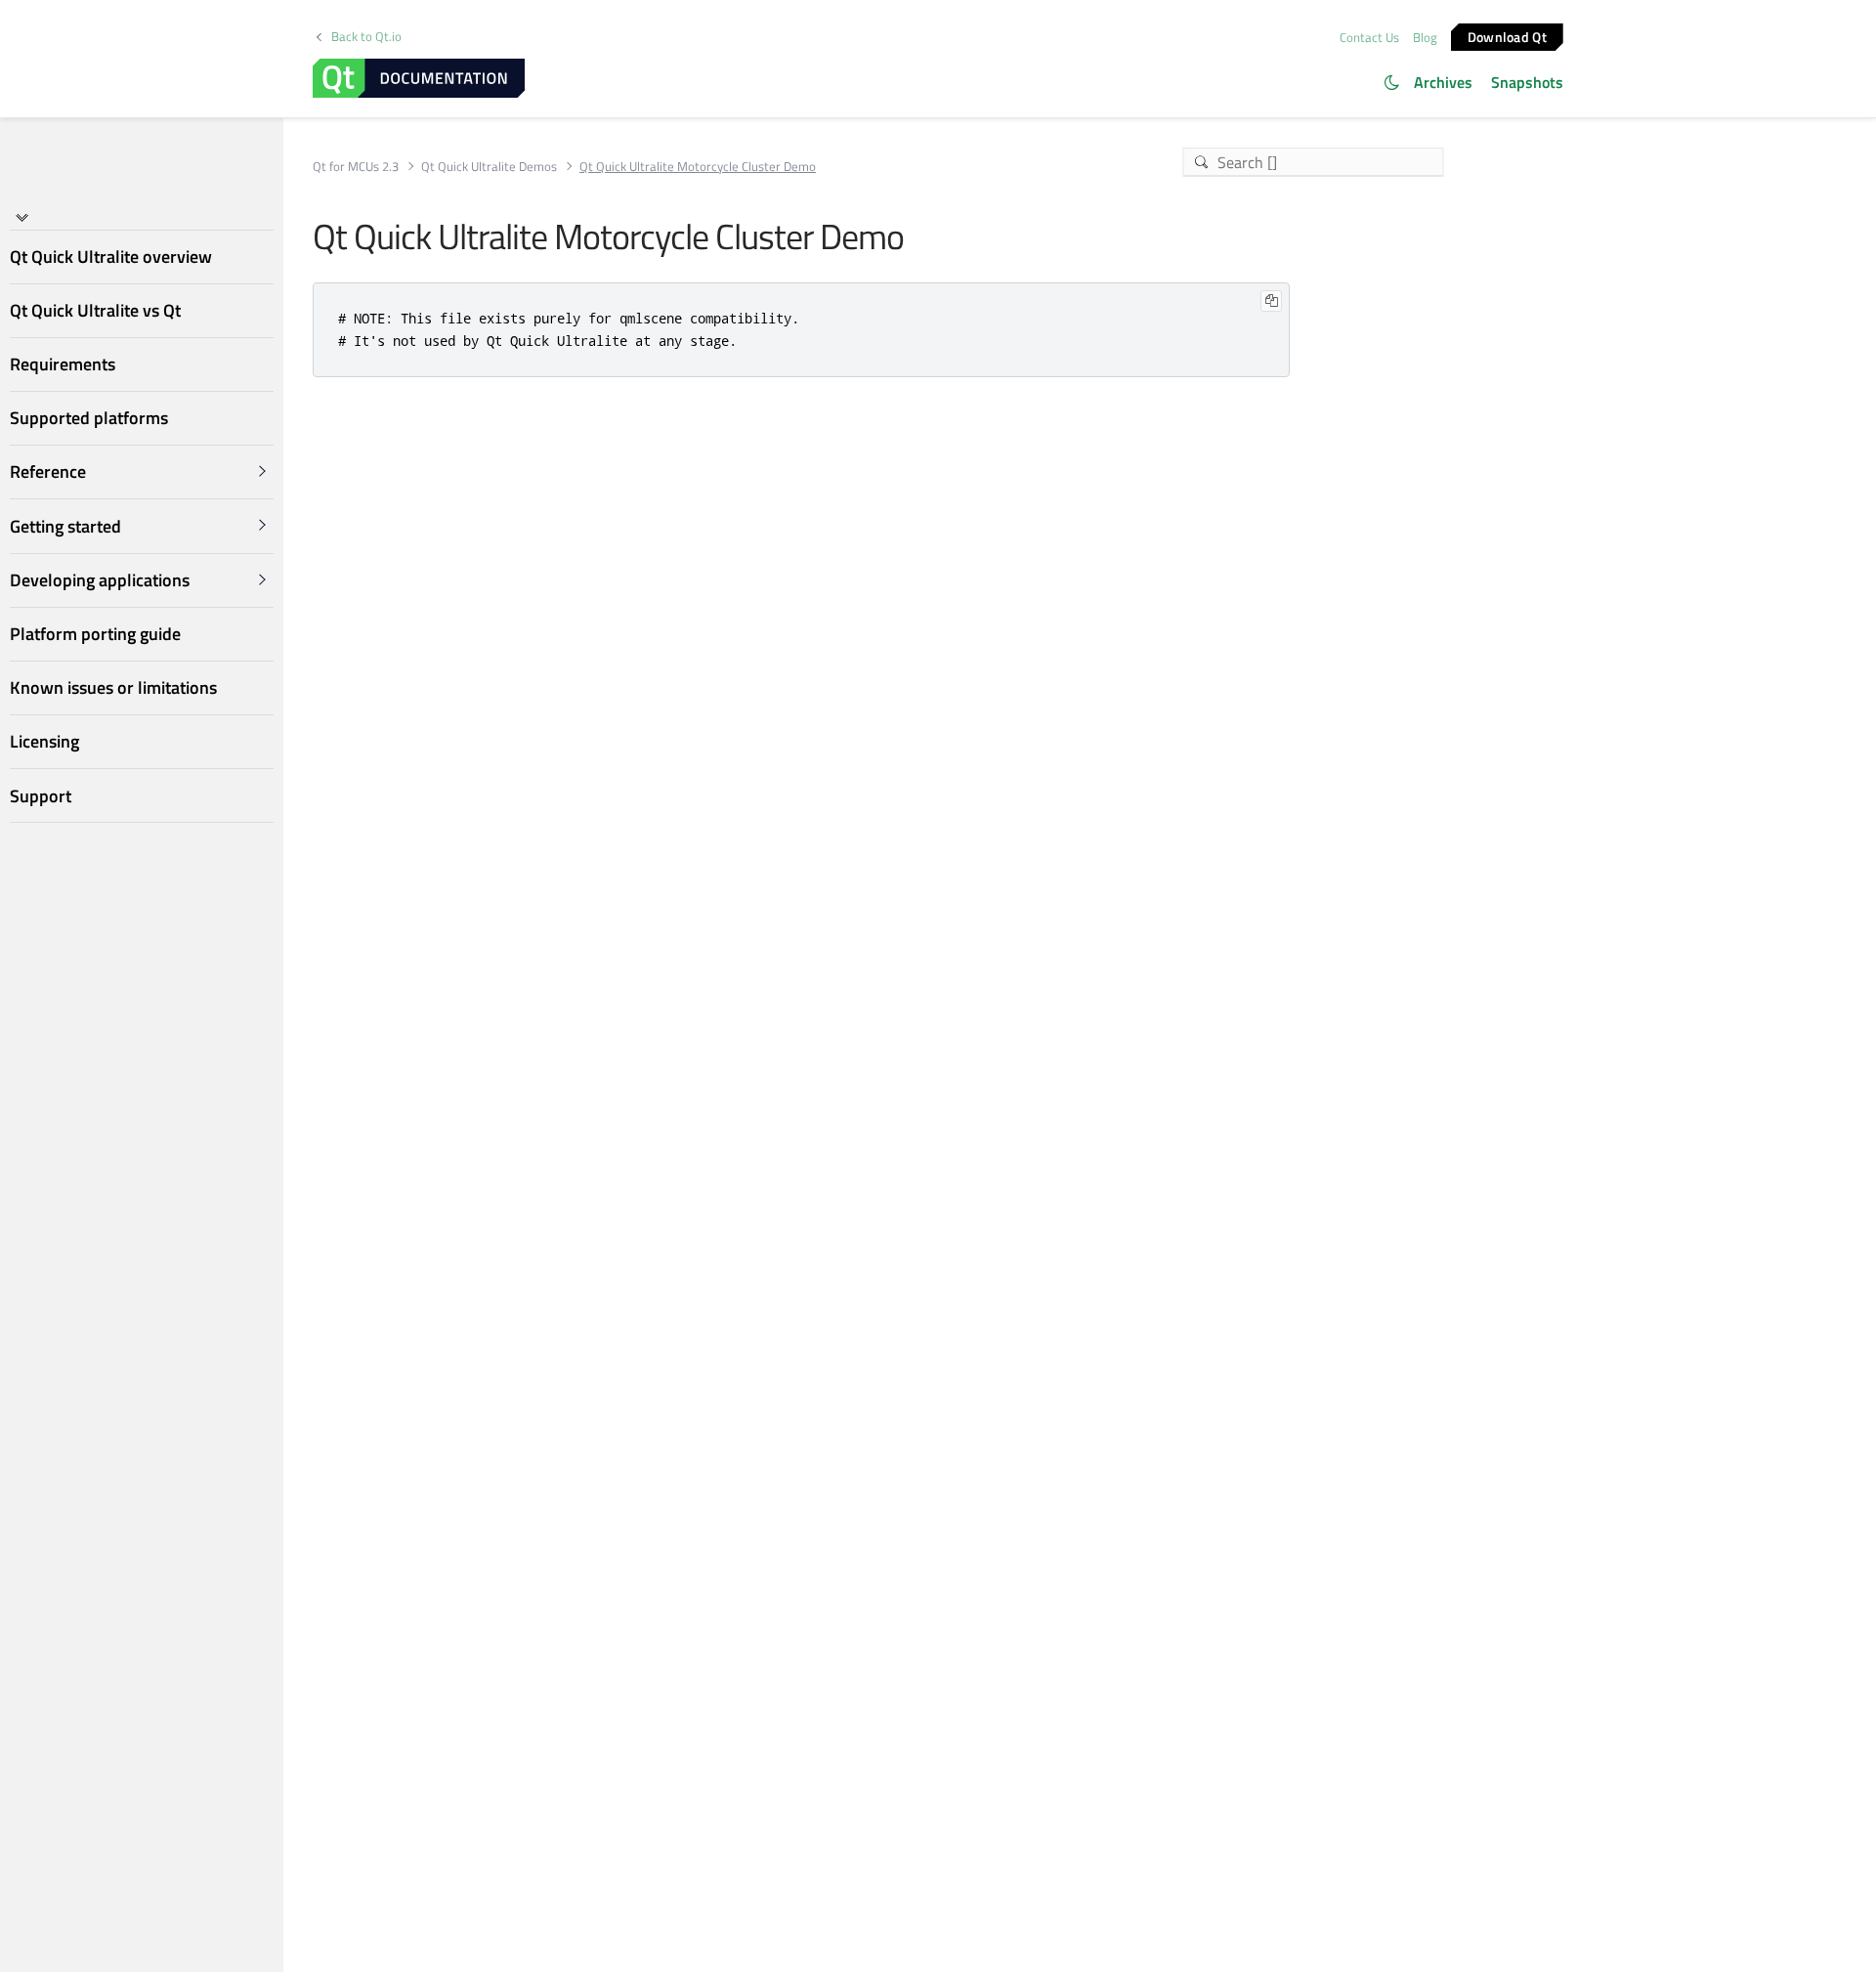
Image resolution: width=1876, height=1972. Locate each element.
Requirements (63, 364)
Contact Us (1369, 37)
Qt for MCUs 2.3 (356, 167)
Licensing (44, 741)
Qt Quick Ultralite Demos (489, 167)
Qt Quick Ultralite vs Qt (95, 310)
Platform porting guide (95, 634)
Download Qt (1507, 36)
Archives (1443, 82)
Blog (1425, 37)
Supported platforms (89, 418)
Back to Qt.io (366, 37)
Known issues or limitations (113, 687)
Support (41, 796)
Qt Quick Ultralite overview (111, 257)
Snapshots (1527, 82)
